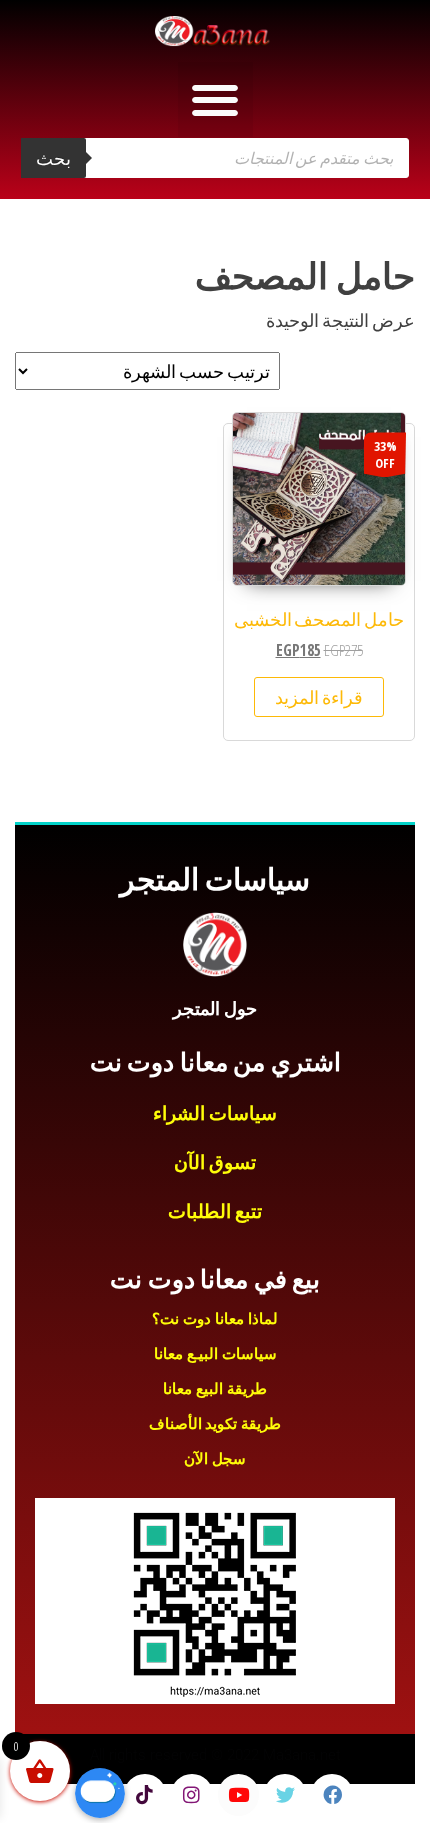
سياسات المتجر (215, 879)
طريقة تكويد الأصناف (215, 1424)
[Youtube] (239, 1795)
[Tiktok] (145, 1795)
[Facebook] (332, 1795)
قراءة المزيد (319, 697)
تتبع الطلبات (215, 1211)
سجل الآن (215, 1459)
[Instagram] (192, 1795)
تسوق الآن (215, 1162)
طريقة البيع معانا (215, 1389)
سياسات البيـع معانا (215, 1354)
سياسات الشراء (215, 1113)
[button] (215, 99)
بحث (53, 158)
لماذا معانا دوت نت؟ (215, 1319)
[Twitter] (285, 1795)
